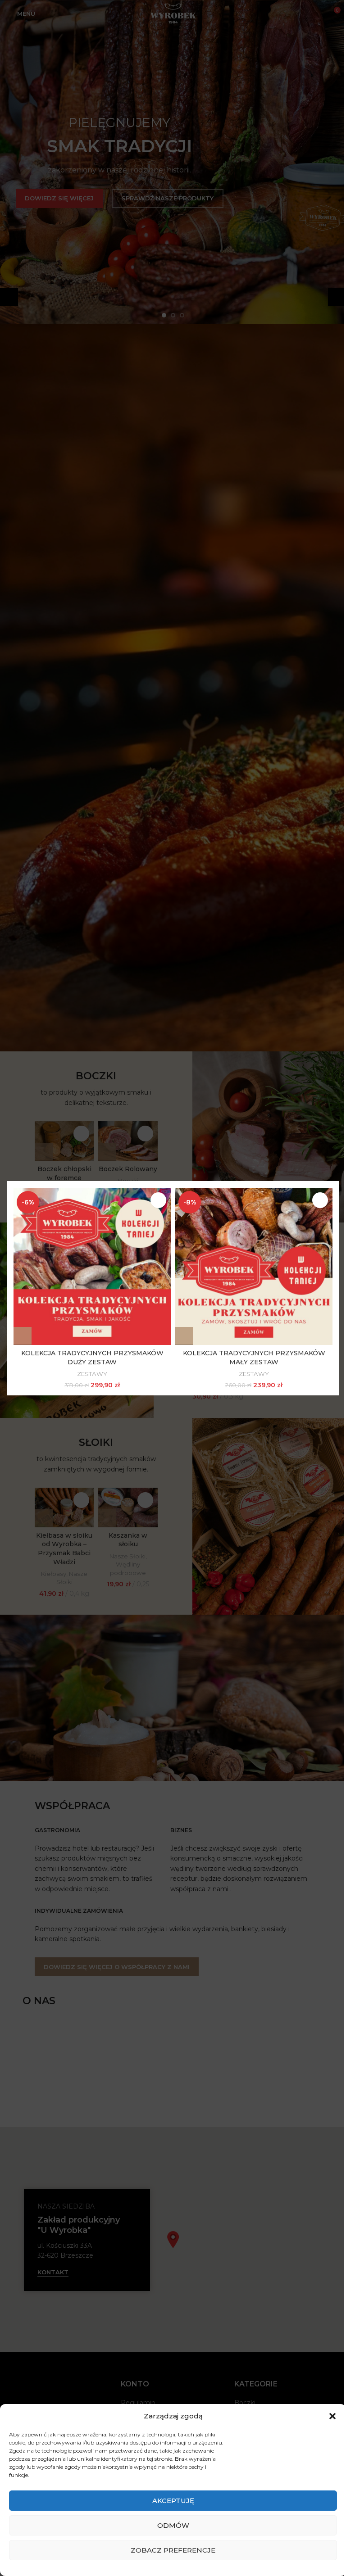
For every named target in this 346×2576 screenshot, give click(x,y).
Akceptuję (173, 2501)
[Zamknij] (335, 1170)
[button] (23, 1336)
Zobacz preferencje (173, 2550)
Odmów (173, 2525)
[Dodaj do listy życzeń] (158, 1200)
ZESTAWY (92, 1373)
